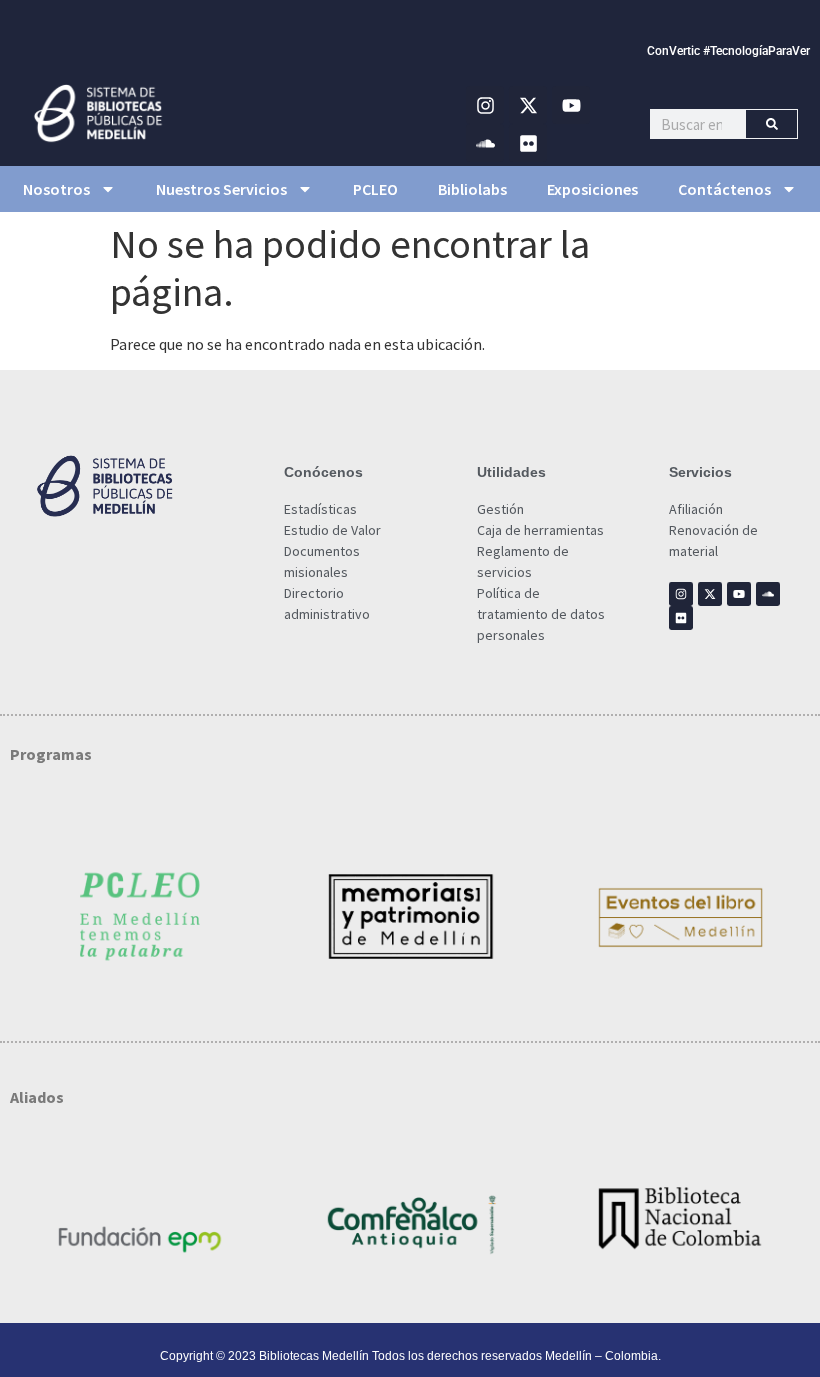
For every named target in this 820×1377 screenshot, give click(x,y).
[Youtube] (571, 105)
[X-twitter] (528, 105)
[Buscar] (771, 124)
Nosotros (56, 189)
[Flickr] (528, 143)
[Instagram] (485, 105)
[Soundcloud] (485, 143)
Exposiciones (592, 189)
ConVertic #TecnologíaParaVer (728, 51)
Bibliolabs (472, 189)
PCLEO (375, 189)
